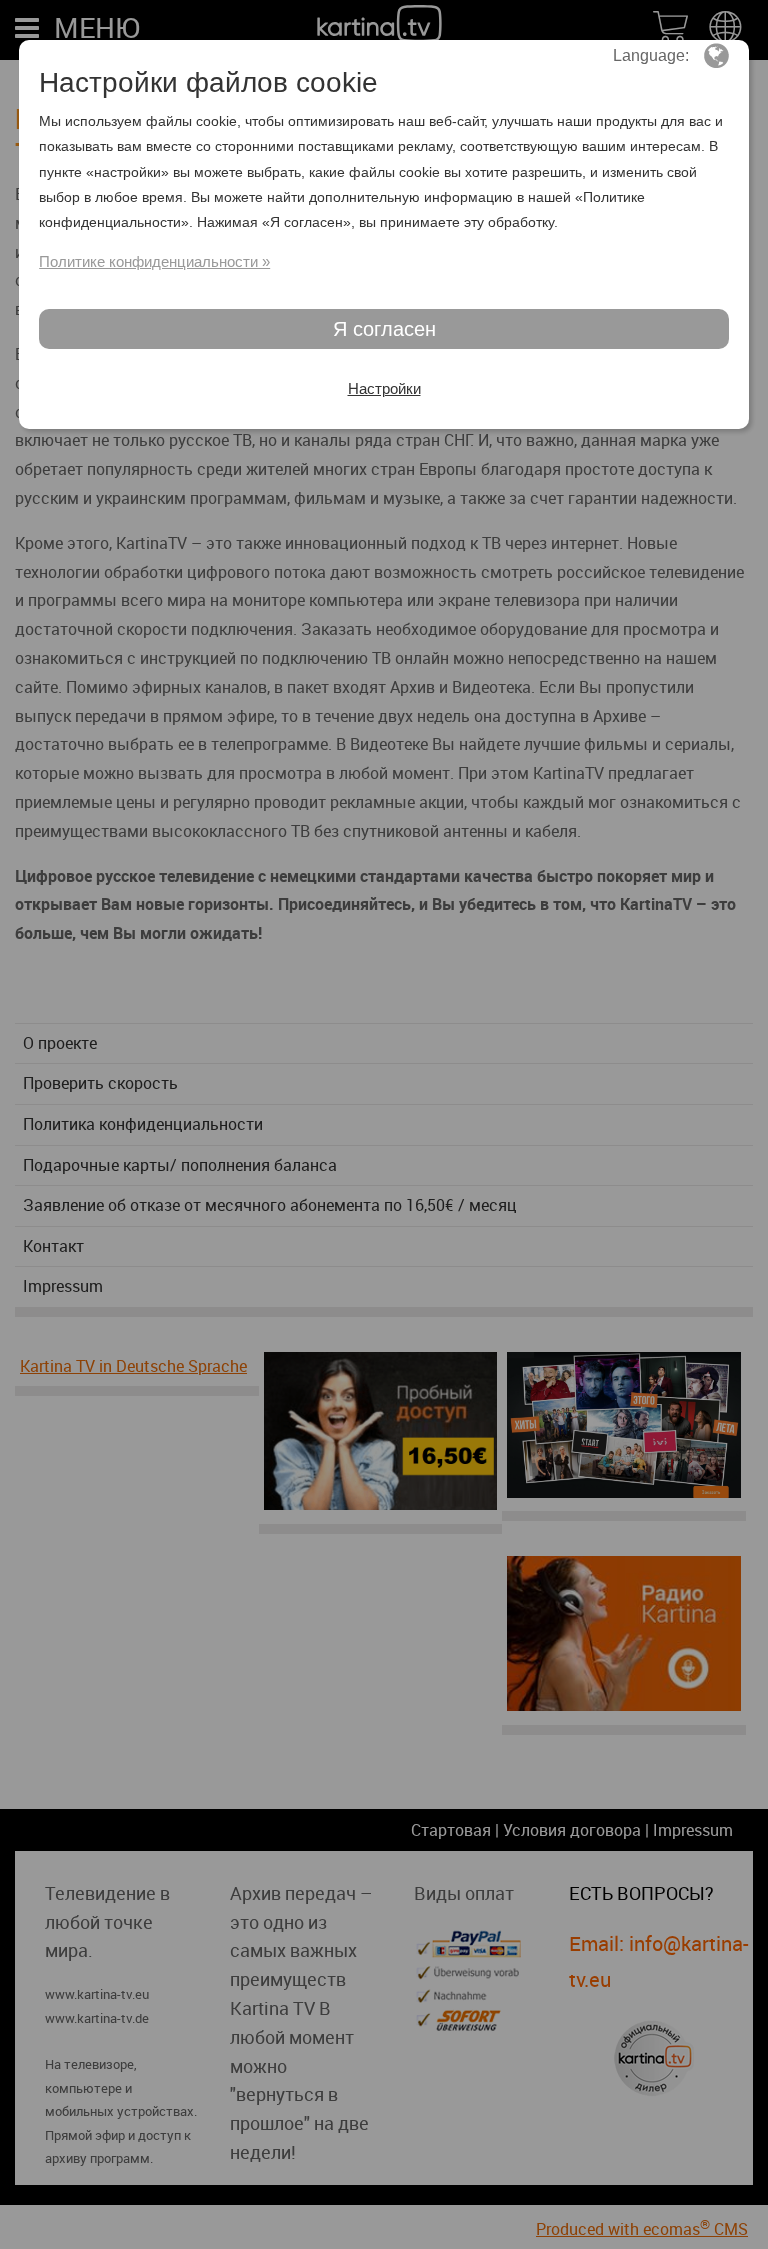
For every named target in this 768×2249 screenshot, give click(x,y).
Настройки (384, 388)
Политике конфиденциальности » (154, 261)
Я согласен (384, 329)
